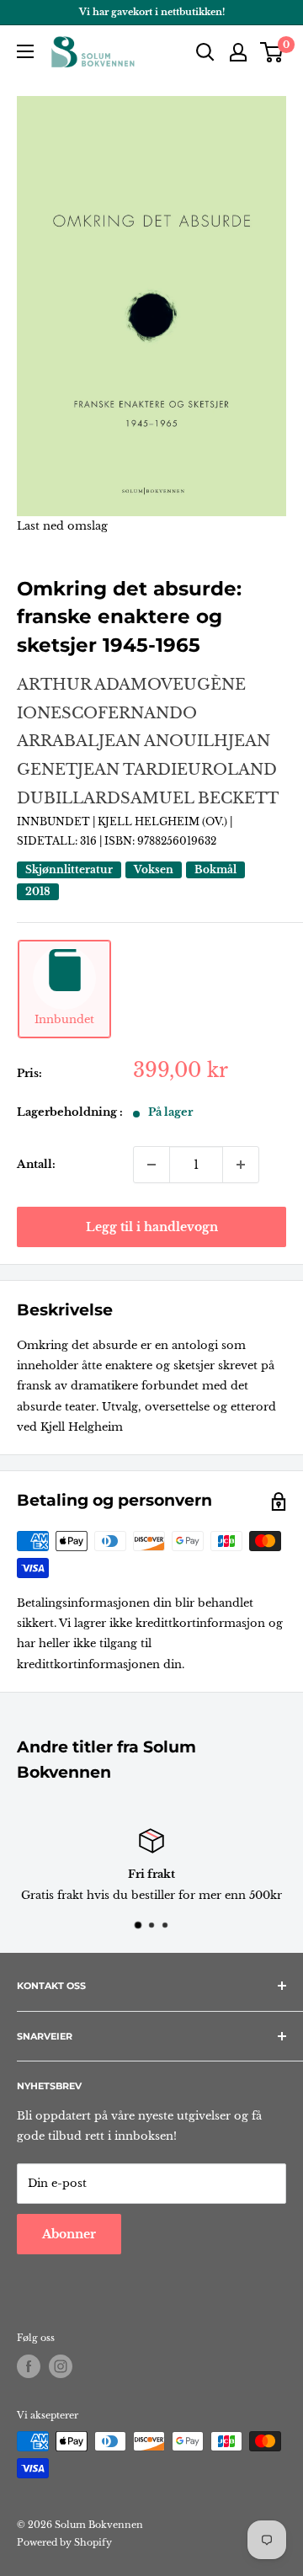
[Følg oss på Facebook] (29, 2366)
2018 (38, 891)
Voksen (154, 869)
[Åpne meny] (25, 51)
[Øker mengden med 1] (241, 1165)
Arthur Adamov (95, 685)
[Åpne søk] (205, 52)
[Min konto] (238, 52)
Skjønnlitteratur (69, 869)
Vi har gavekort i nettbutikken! (152, 12)
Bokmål (215, 869)
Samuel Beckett (199, 798)
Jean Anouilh (163, 741)
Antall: (36, 1164)
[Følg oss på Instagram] (61, 2366)
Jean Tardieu (139, 770)
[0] (272, 52)
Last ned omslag (62, 526)
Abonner (69, 2234)
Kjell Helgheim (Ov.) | (165, 821)
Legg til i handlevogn (152, 1227)
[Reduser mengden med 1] (151, 1165)
